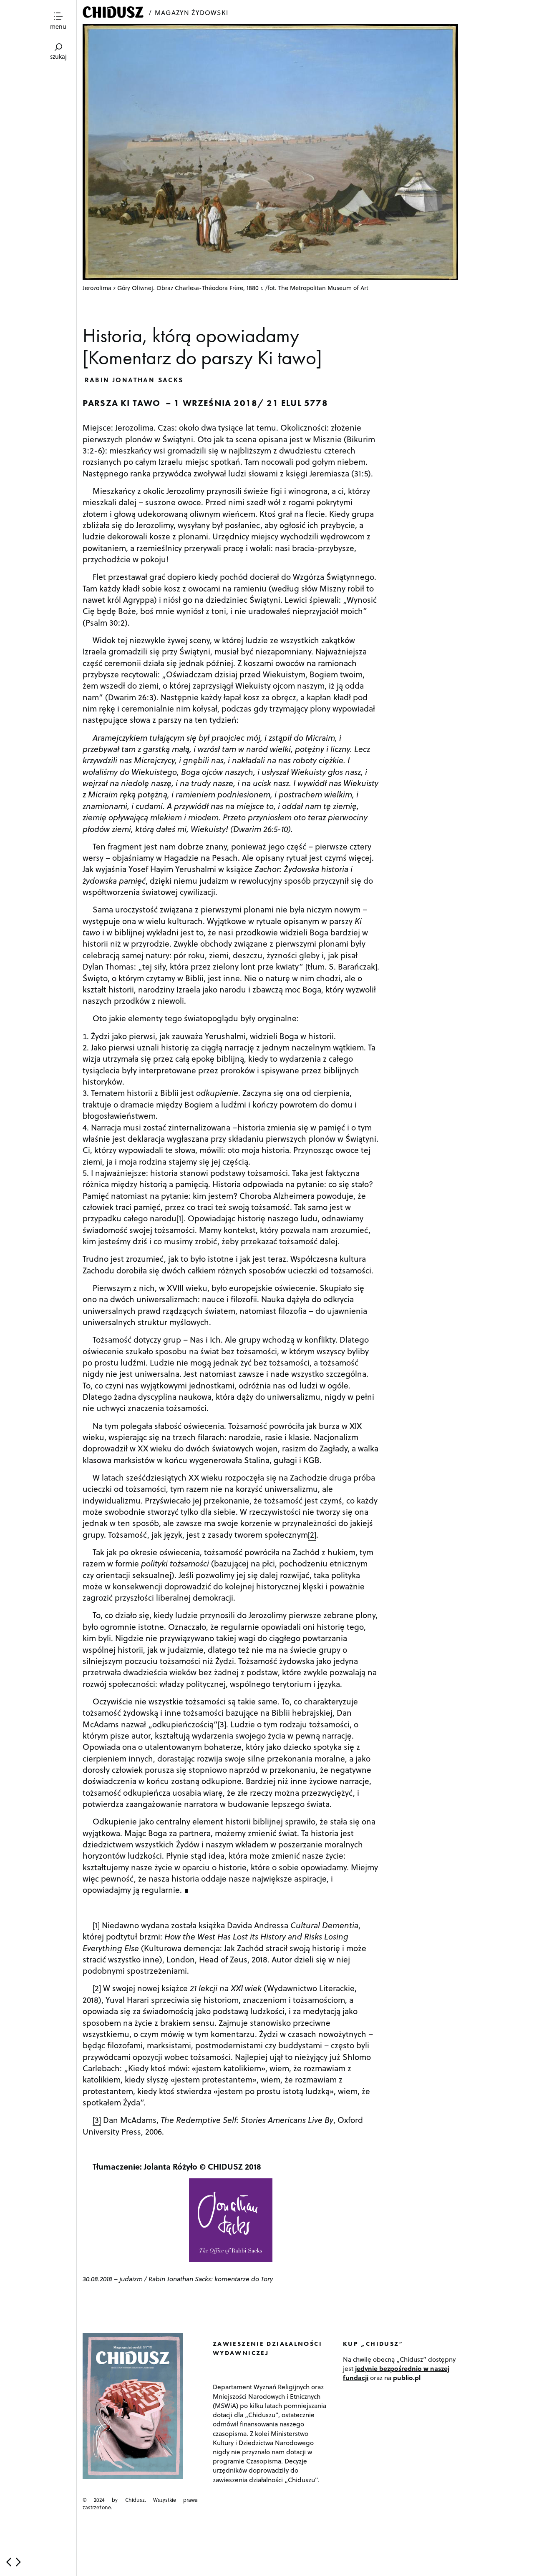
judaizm (131, 2279)
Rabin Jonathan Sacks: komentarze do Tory (211, 2279)
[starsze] (18, 2562)
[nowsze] (9, 2562)
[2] (312, 1534)
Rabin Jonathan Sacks (134, 380)
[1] (180, 1218)
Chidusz (114, 12)
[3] (222, 1724)
